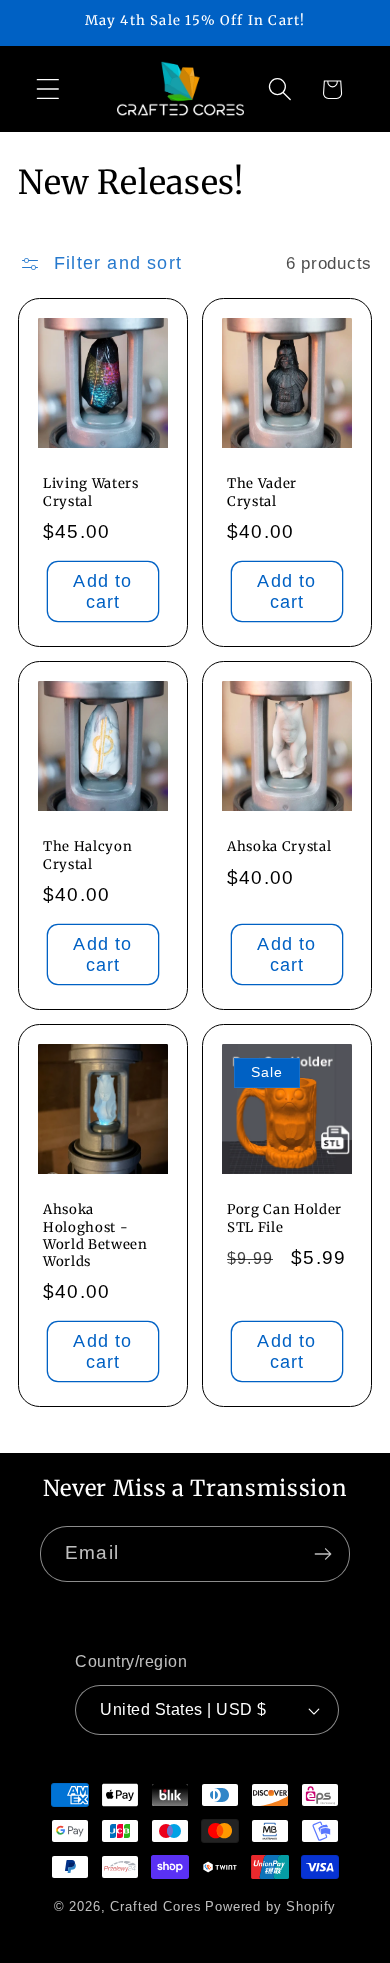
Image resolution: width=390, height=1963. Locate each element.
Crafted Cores (155, 1906)
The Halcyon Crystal (87, 856)
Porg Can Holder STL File (284, 1219)
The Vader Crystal (262, 493)
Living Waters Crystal (91, 493)
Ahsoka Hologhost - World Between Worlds (95, 1236)
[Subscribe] (322, 1554)
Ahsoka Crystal (279, 847)
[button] (48, 89)
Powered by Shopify (270, 1906)
